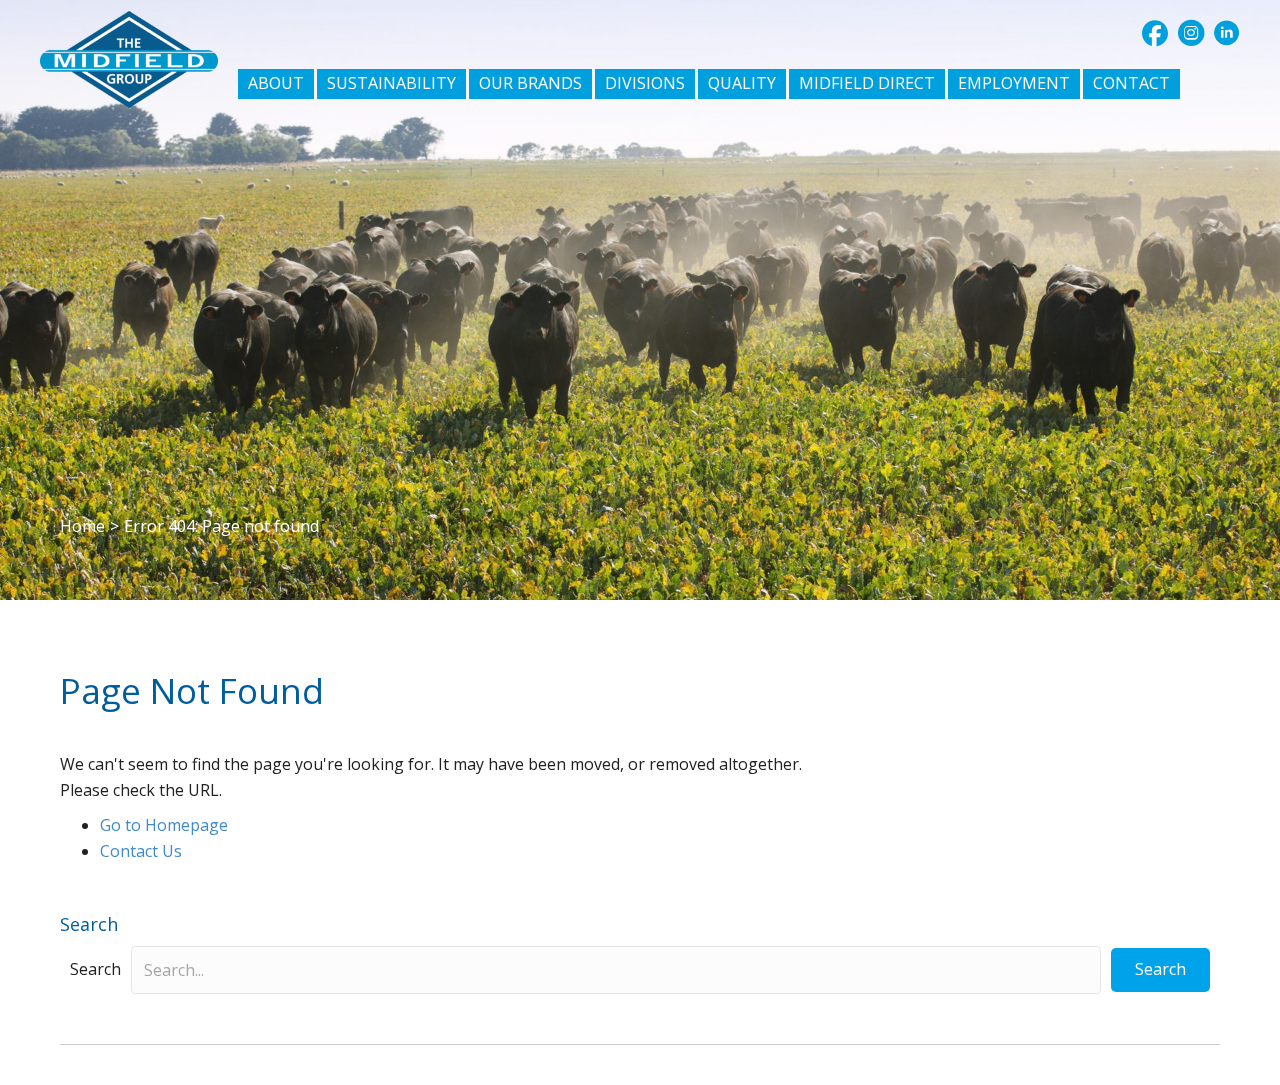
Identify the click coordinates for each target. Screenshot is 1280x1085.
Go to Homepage (164, 825)
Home (82, 526)
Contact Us (141, 851)
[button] (1155, 33)
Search (95, 969)
